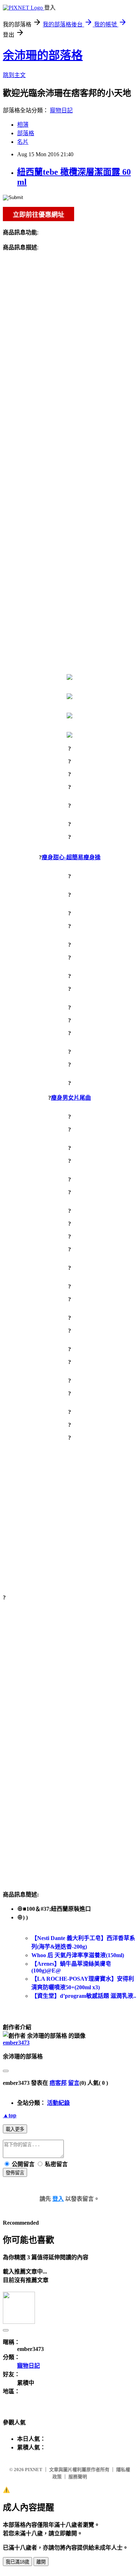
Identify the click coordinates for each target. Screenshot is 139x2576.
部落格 (26, 133)
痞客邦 (58, 2083)
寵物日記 (61, 110)
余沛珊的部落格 (43, 55)
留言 (74, 2083)
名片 (23, 142)
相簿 (23, 125)
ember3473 (16, 2043)
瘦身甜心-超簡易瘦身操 (71, 857)
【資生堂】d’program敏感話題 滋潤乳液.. (84, 1996)
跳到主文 (14, 75)
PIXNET (34, 2470)
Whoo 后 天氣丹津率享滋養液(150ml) (78, 1955)
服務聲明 (78, 2477)
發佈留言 (15, 2173)
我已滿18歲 (17, 2562)
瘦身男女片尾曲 (71, 1098)
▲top (10, 2115)
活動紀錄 (58, 2103)
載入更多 (15, 2129)
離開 (41, 2562)
